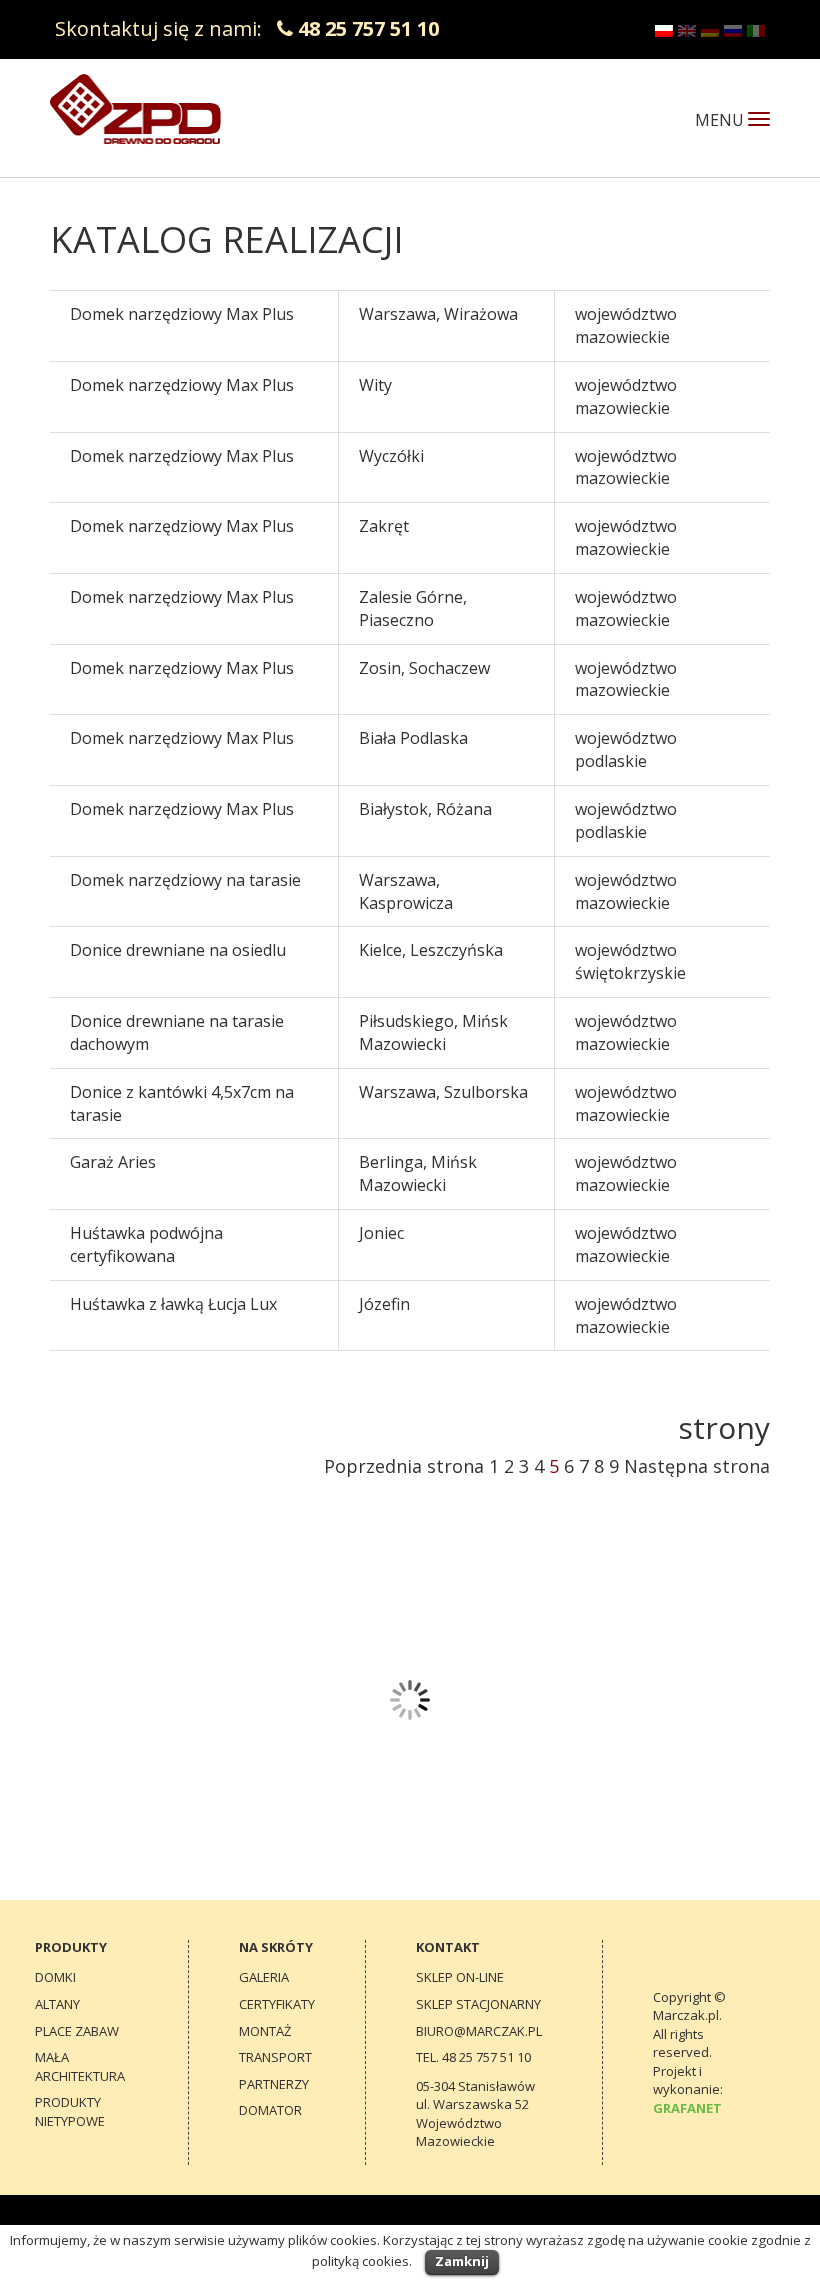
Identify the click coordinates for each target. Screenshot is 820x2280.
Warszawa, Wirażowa (438, 314)
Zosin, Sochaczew (424, 668)
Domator (270, 2110)
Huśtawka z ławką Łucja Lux (173, 1304)
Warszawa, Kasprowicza (406, 891)
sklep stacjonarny (478, 2004)
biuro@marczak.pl (479, 2031)
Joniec (381, 1233)
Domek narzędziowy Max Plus (182, 314)
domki (55, 1977)
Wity (375, 385)
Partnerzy (274, 2084)
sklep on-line (460, 1977)
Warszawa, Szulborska (443, 1092)
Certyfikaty (277, 2004)
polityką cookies (360, 2261)
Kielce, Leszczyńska (431, 950)
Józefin (384, 1304)
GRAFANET (687, 2108)
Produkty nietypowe (70, 2111)
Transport (275, 2057)
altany (57, 2004)
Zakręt (384, 526)
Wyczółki (391, 456)
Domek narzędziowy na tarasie (185, 880)
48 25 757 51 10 (368, 28)
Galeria (264, 1977)
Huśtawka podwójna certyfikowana (146, 1244)
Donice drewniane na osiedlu (178, 950)
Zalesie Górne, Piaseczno (413, 608)
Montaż (265, 2031)
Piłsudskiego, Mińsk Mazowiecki (433, 1032)
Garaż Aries (113, 1162)
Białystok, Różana (425, 809)
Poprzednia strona (404, 1466)
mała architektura (80, 2066)
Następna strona (697, 1466)
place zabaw (77, 2031)
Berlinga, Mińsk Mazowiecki (418, 1173)
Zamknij (462, 2261)
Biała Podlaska (413, 738)
